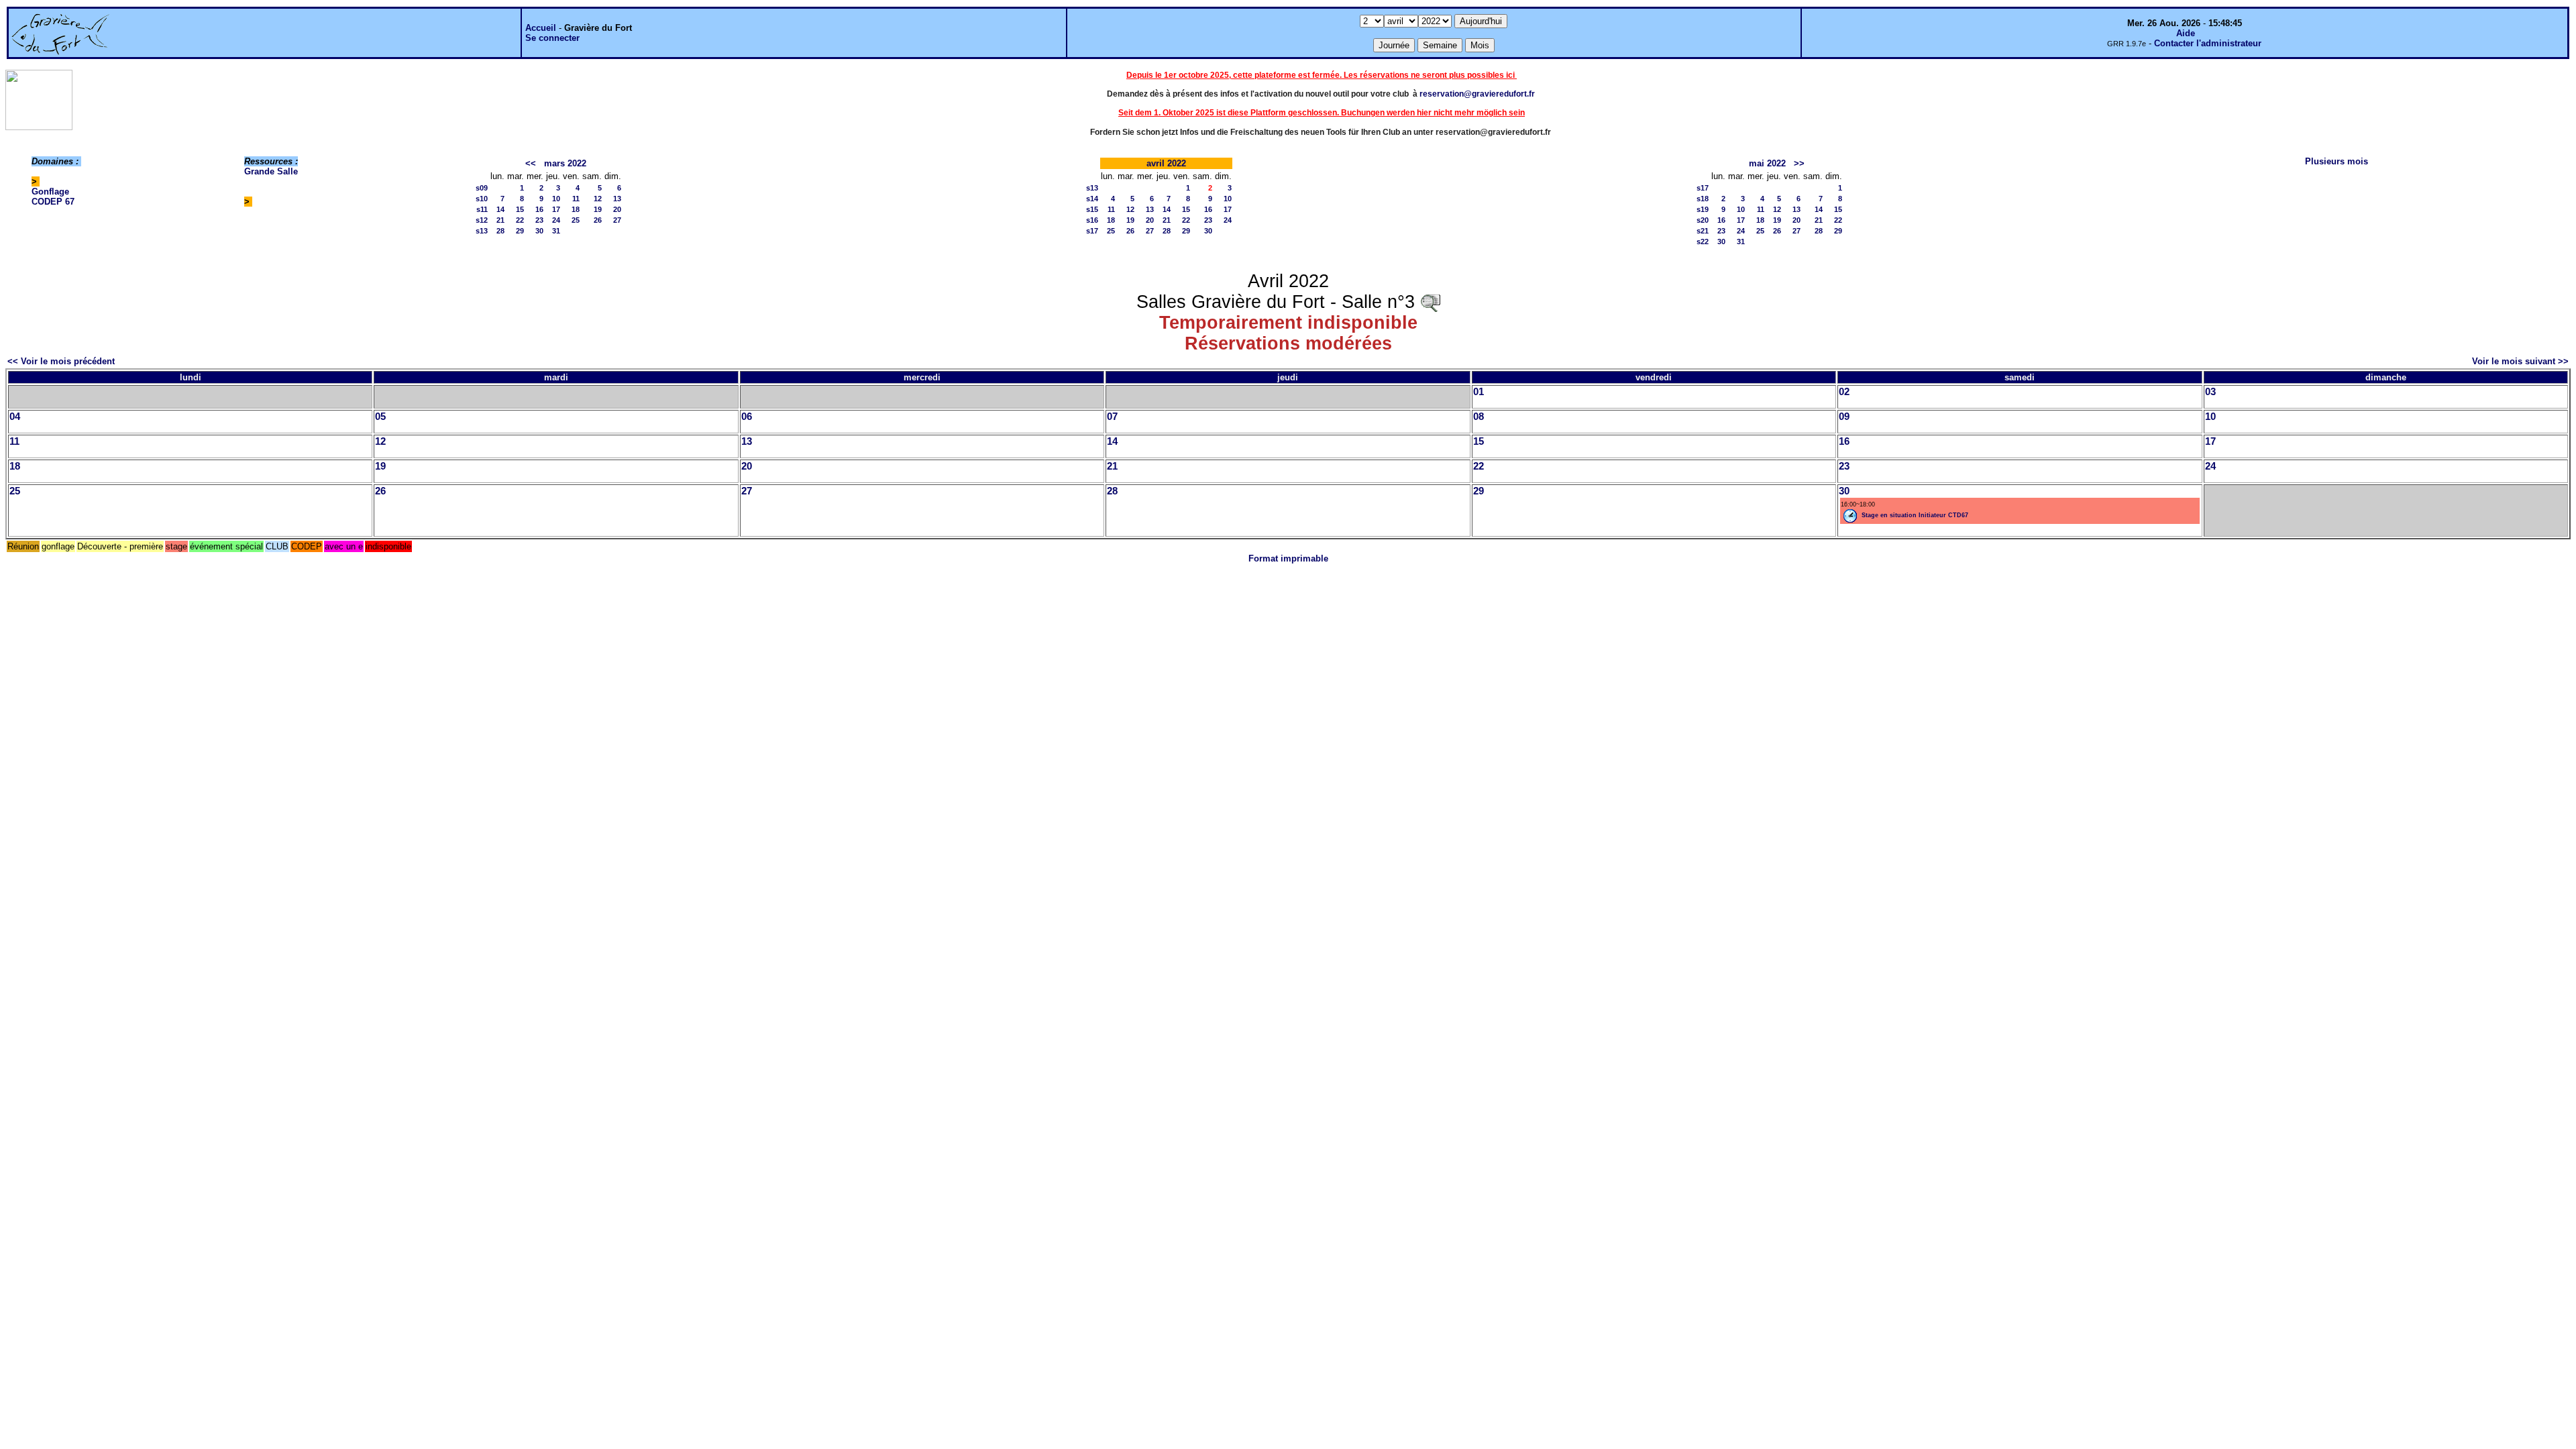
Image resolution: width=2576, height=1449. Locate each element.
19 (598, 209)
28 (500, 231)
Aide (2186, 33)
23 (539, 220)
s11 (482, 209)
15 (520, 209)
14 (500, 209)
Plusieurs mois (2337, 161)
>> (1799, 163)
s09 (482, 188)
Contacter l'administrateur (2208, 43)
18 (576, 209)
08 (1479, 417)
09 (1844, 417)
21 (500, 220)
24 (556, 220)
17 (556, 209)
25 (576, 220)
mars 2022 (565, 163)
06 (747, 417)
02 (1844, 392)
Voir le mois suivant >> (2520, 361)
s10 (482, 199)
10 (556, 199)
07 (1112, 417)
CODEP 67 (53, 202)
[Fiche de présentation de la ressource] (1430, 302)
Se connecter (552, 38)
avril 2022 (1166, 163)
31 (556, 231)
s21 (1703, 231)
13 (617, 199)
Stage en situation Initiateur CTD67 (1915, 515)
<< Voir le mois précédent (61, 361)
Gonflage (50, 192)
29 (520, 231)
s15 (1092, 209)
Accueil (541, 28)
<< (531, 163)
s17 (1092, 231)
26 (598, 220)
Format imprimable (1288, 558)
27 (617, 220)
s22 (1703, 241)
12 (598, 199)
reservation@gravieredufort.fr (1477, 94)
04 (15, 417)
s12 (482, 220)
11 (576, 199)
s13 (482, 231)
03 (2210, 392)
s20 (1703, 220)
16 (539, 209)
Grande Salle (271, 171)
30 (539, 231)
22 (520, 220)
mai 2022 (1767, 163)
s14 (1092, 199)
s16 (1092, 220)
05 (380, 417)
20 (617, 209)
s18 (1703, 199)
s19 (1703, 209)
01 (1479, 392)
